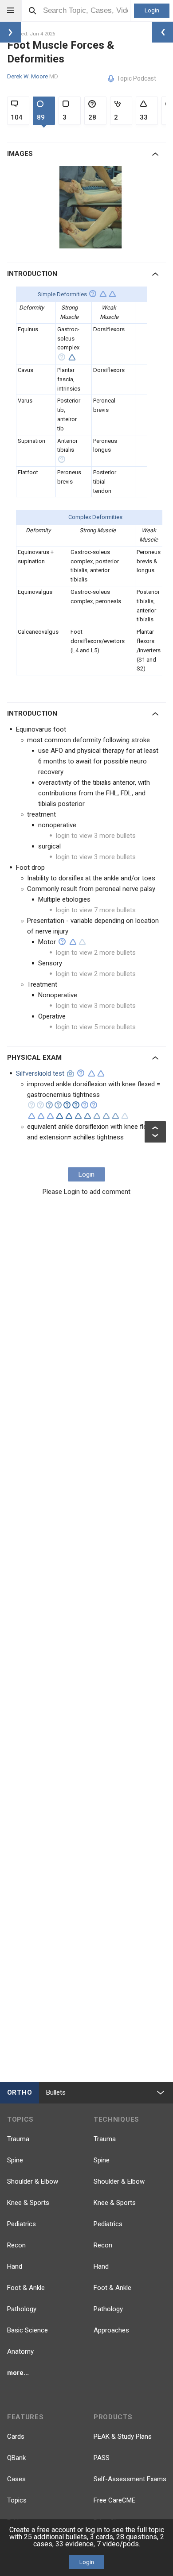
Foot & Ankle (26, 2288)
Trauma (18, 2139)
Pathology (22, 2309)
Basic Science (28, 2330)
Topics (17, 2500)
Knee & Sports (28, 2203)
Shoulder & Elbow (33, 2181)
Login (152, 10)
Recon (16, 2245)
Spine (15, 2160)
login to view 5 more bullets (96, 1027)
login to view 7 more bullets (96, 910)
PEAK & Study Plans (123, 2437)
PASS (102, 2458)
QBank (16, 2458)
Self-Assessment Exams (130, 2479)
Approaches (111, 2330)
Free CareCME (114, 2500)
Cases (16, 2479)
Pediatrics (22, 2224)
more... (18, 2373)
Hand (15, 2266)
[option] (92, 207)
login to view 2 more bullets (96, 953)
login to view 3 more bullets (96, 836)
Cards (16, 2437)
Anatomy (20, 2351)
